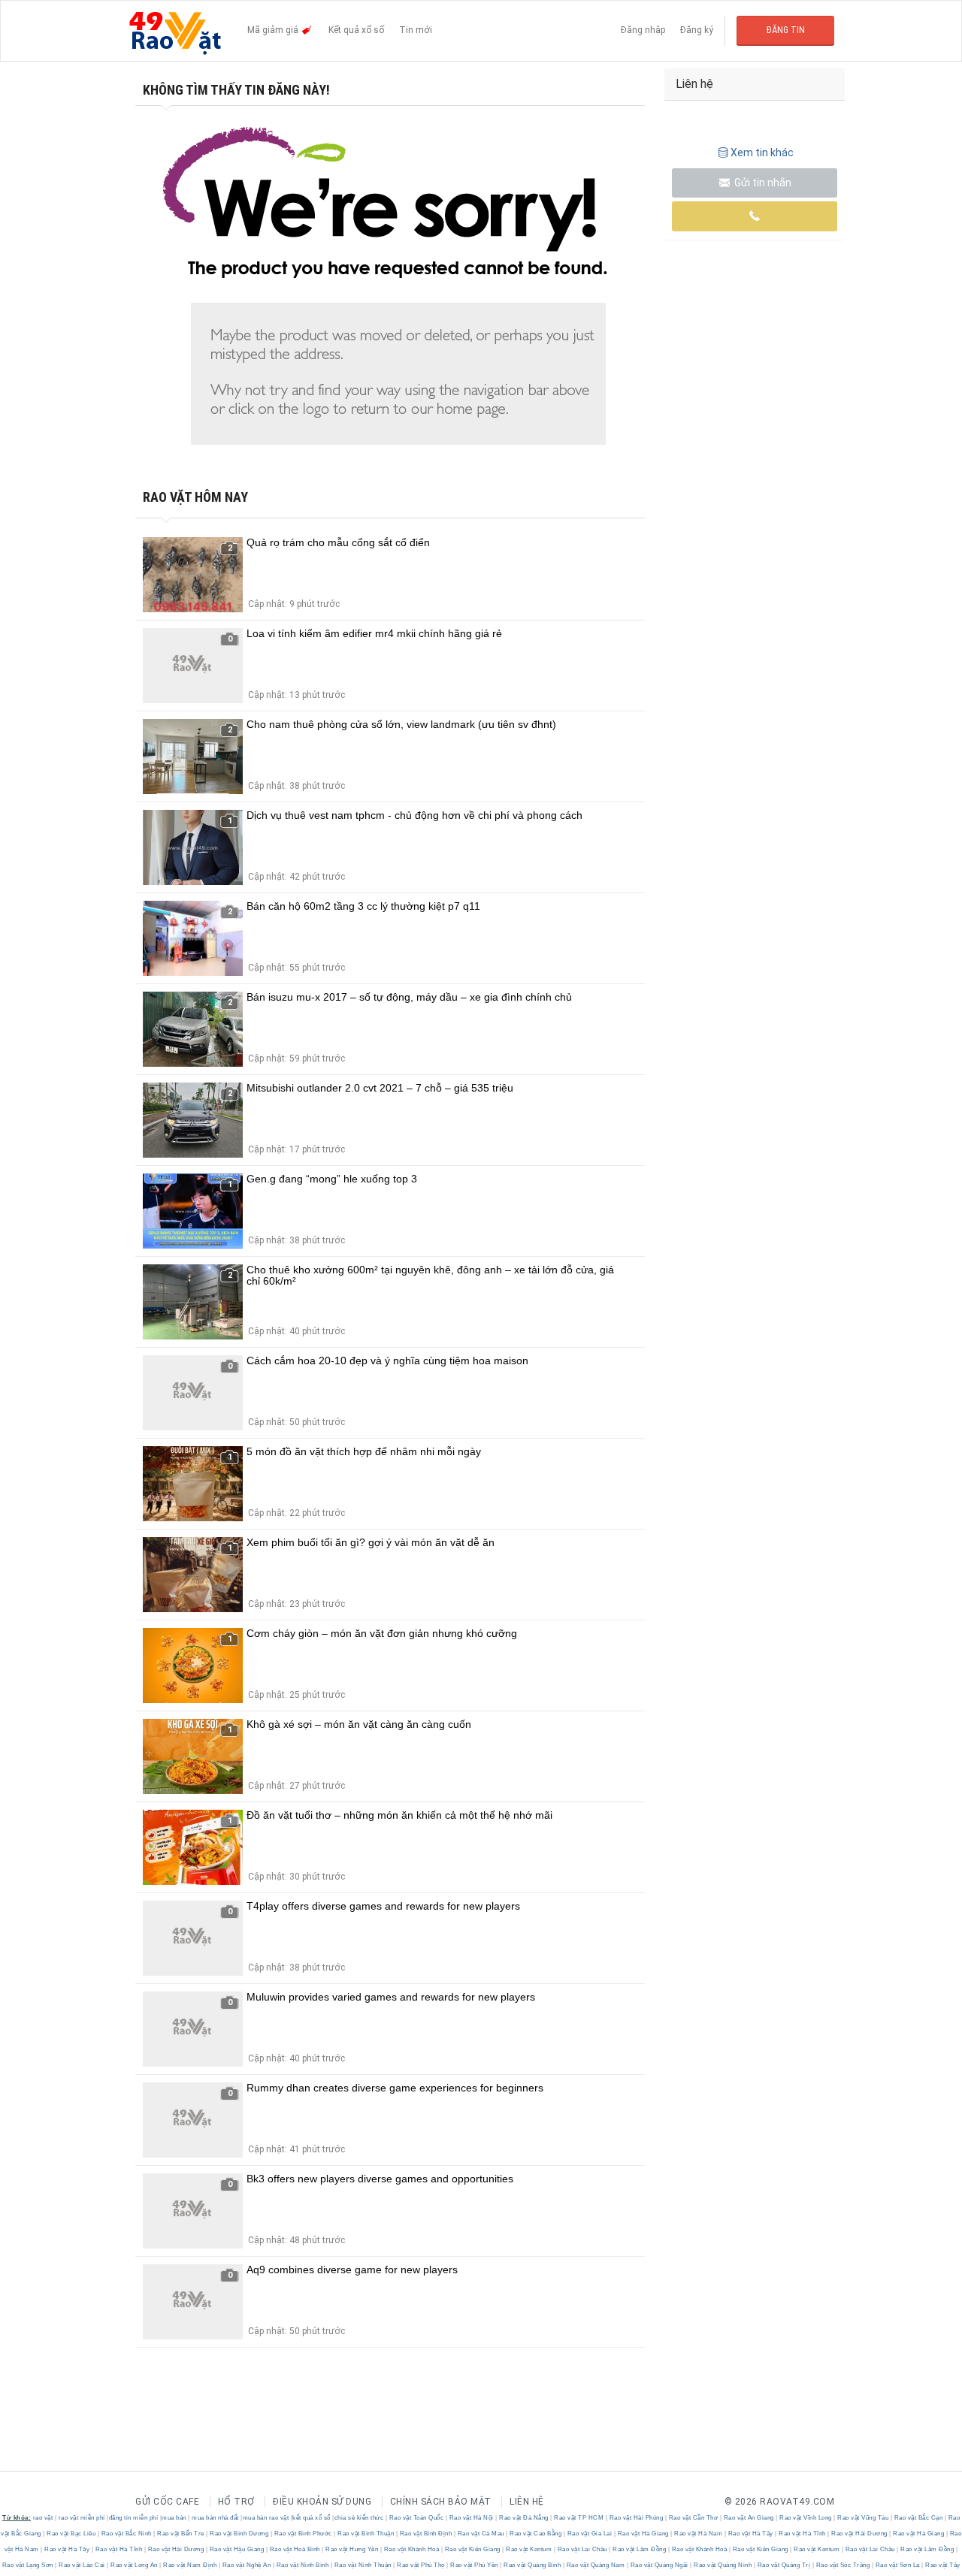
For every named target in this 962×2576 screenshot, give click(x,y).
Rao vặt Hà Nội (471, 2518)
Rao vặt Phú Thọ (421, 2565)
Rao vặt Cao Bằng (536, 2534)
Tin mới (416, 30)
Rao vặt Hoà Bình (295, 2549)
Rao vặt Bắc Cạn (918, 2518)
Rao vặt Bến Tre (181, 2534)
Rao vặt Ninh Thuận (363, 2565)
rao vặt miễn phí (82, 2518)
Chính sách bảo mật (441, 2502)
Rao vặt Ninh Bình (303, 2565)
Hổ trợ (236, 2502)
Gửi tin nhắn (762, 183)
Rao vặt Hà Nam (699, 2534)
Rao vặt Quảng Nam (596, 2565)
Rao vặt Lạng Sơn (29, 2565)
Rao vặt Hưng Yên (352, 2549)
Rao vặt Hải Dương (860, 2534)
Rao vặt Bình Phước (303, 2534)
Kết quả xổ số (356, 30)
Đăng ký (697, 30)
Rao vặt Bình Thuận (366, 2534)
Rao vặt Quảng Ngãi (659, 2565)
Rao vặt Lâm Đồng (640, 2549)
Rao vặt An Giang (749, 2518)
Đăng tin (786, 30)
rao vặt (43, 2518)
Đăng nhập (643, 30)
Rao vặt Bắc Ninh (126, 2534)
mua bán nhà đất (215, 2518)
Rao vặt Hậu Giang (237, 2549)
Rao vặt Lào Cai (82, 2565)
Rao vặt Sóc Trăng (843, 2565)
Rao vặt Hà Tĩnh (803, 2534)
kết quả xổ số (312, 2518)
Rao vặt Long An (135, 2565)
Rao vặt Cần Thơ (693, 2518)
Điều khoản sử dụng (322, 2502)
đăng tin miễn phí (134, 2518)
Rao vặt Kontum (529, 2549)
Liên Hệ (527, 2502)
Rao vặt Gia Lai (590, 2534)
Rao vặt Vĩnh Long (806, 2518)
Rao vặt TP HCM (579, 2518)
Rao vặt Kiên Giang (472, 2549)
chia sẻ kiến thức (359, 2518)
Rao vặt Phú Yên (475, 2565)
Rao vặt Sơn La (897, 2565)
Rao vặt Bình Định (426, 2534)
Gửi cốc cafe (167, 2502)
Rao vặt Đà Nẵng (524, 2518)
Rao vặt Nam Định (190, 2565)
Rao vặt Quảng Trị (784, 2565)
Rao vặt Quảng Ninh (723, 2565)
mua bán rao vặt (266, 2518)
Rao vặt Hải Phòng (636, 2518)
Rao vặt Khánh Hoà (411, 2549)
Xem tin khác (762, 153)
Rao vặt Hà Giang (643, 2534)
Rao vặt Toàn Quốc (416, 2518)
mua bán (174, 2518)
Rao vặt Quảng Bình (532, 2565)
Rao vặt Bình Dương (239, 2534)
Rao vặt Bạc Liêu (71, 2534)
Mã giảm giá (274, 30)
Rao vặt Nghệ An (247, 2565)
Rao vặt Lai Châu (582, 2549)
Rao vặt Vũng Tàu (863, 2518)
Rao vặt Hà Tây (750, 2534)
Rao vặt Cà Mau (481, 2534)
